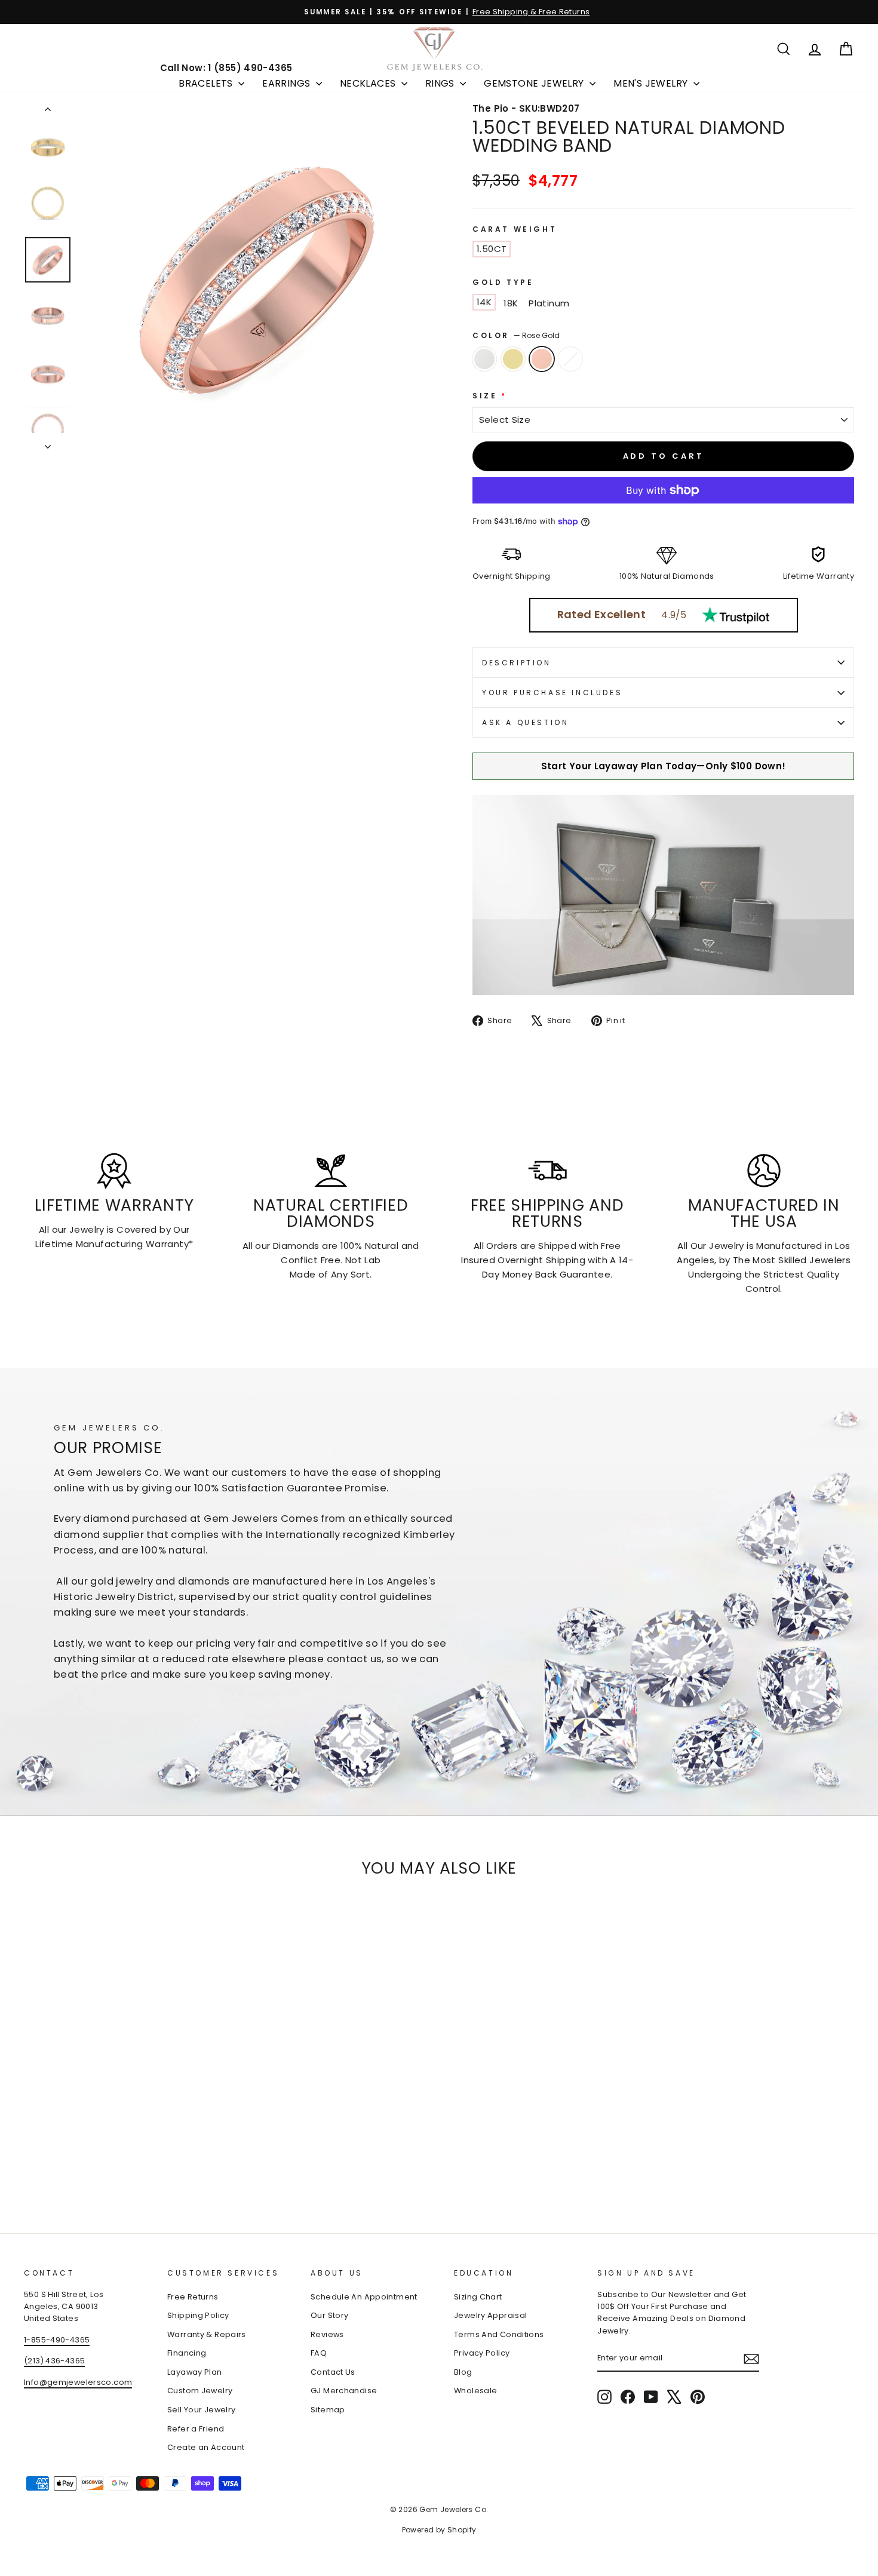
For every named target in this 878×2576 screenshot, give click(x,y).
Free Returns (193, 2297)
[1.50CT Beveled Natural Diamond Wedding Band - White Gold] (32, 2162)
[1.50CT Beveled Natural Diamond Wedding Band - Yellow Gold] (48, 2162)
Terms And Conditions (499, 2334)
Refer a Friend (196, 2429)
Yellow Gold (513, 359)
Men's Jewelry (652, 83)
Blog (463, 2372)
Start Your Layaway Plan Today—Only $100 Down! (664, 766)
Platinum (549, 303)
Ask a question (525, 722)
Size (490, 396)
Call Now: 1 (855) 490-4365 (226, 68)
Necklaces (369, 83)
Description (517, 663)
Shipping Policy (198, 2315)
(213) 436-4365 (54, 2361)
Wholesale (475, 2391)
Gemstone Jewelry (535, 83)
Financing (187, 2353)
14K (484, 302)
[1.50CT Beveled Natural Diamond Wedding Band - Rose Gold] (64, 2162)
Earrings (288, 83)
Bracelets (207, 83)
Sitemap (328, 2410)
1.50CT (492, 249)
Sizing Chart (478, 2297)
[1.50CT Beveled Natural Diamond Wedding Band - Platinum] (80, 2162)
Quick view (123, 2090)
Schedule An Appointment (364, 2297)
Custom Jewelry (200, 2391)
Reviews (327, 2334)
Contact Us (333, 2372)
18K (511, 303)
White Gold (484, 359)
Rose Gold (542, 359)
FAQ (319, 2353)
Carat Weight (515, 229)
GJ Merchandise (344, 2391)
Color (516, 335)
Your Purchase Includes (552, 693)
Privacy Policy (482, 2353)
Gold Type (503, 282)
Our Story (329, 2315)
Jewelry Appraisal (490, 2315)
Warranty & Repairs (207, 2334)
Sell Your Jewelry (201, 2410)
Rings (441, 83)
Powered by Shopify (439, 2530)
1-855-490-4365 (57, 2340)
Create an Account (206, 2447)
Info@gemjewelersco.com (78, 2382)
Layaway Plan (195, 2372)
